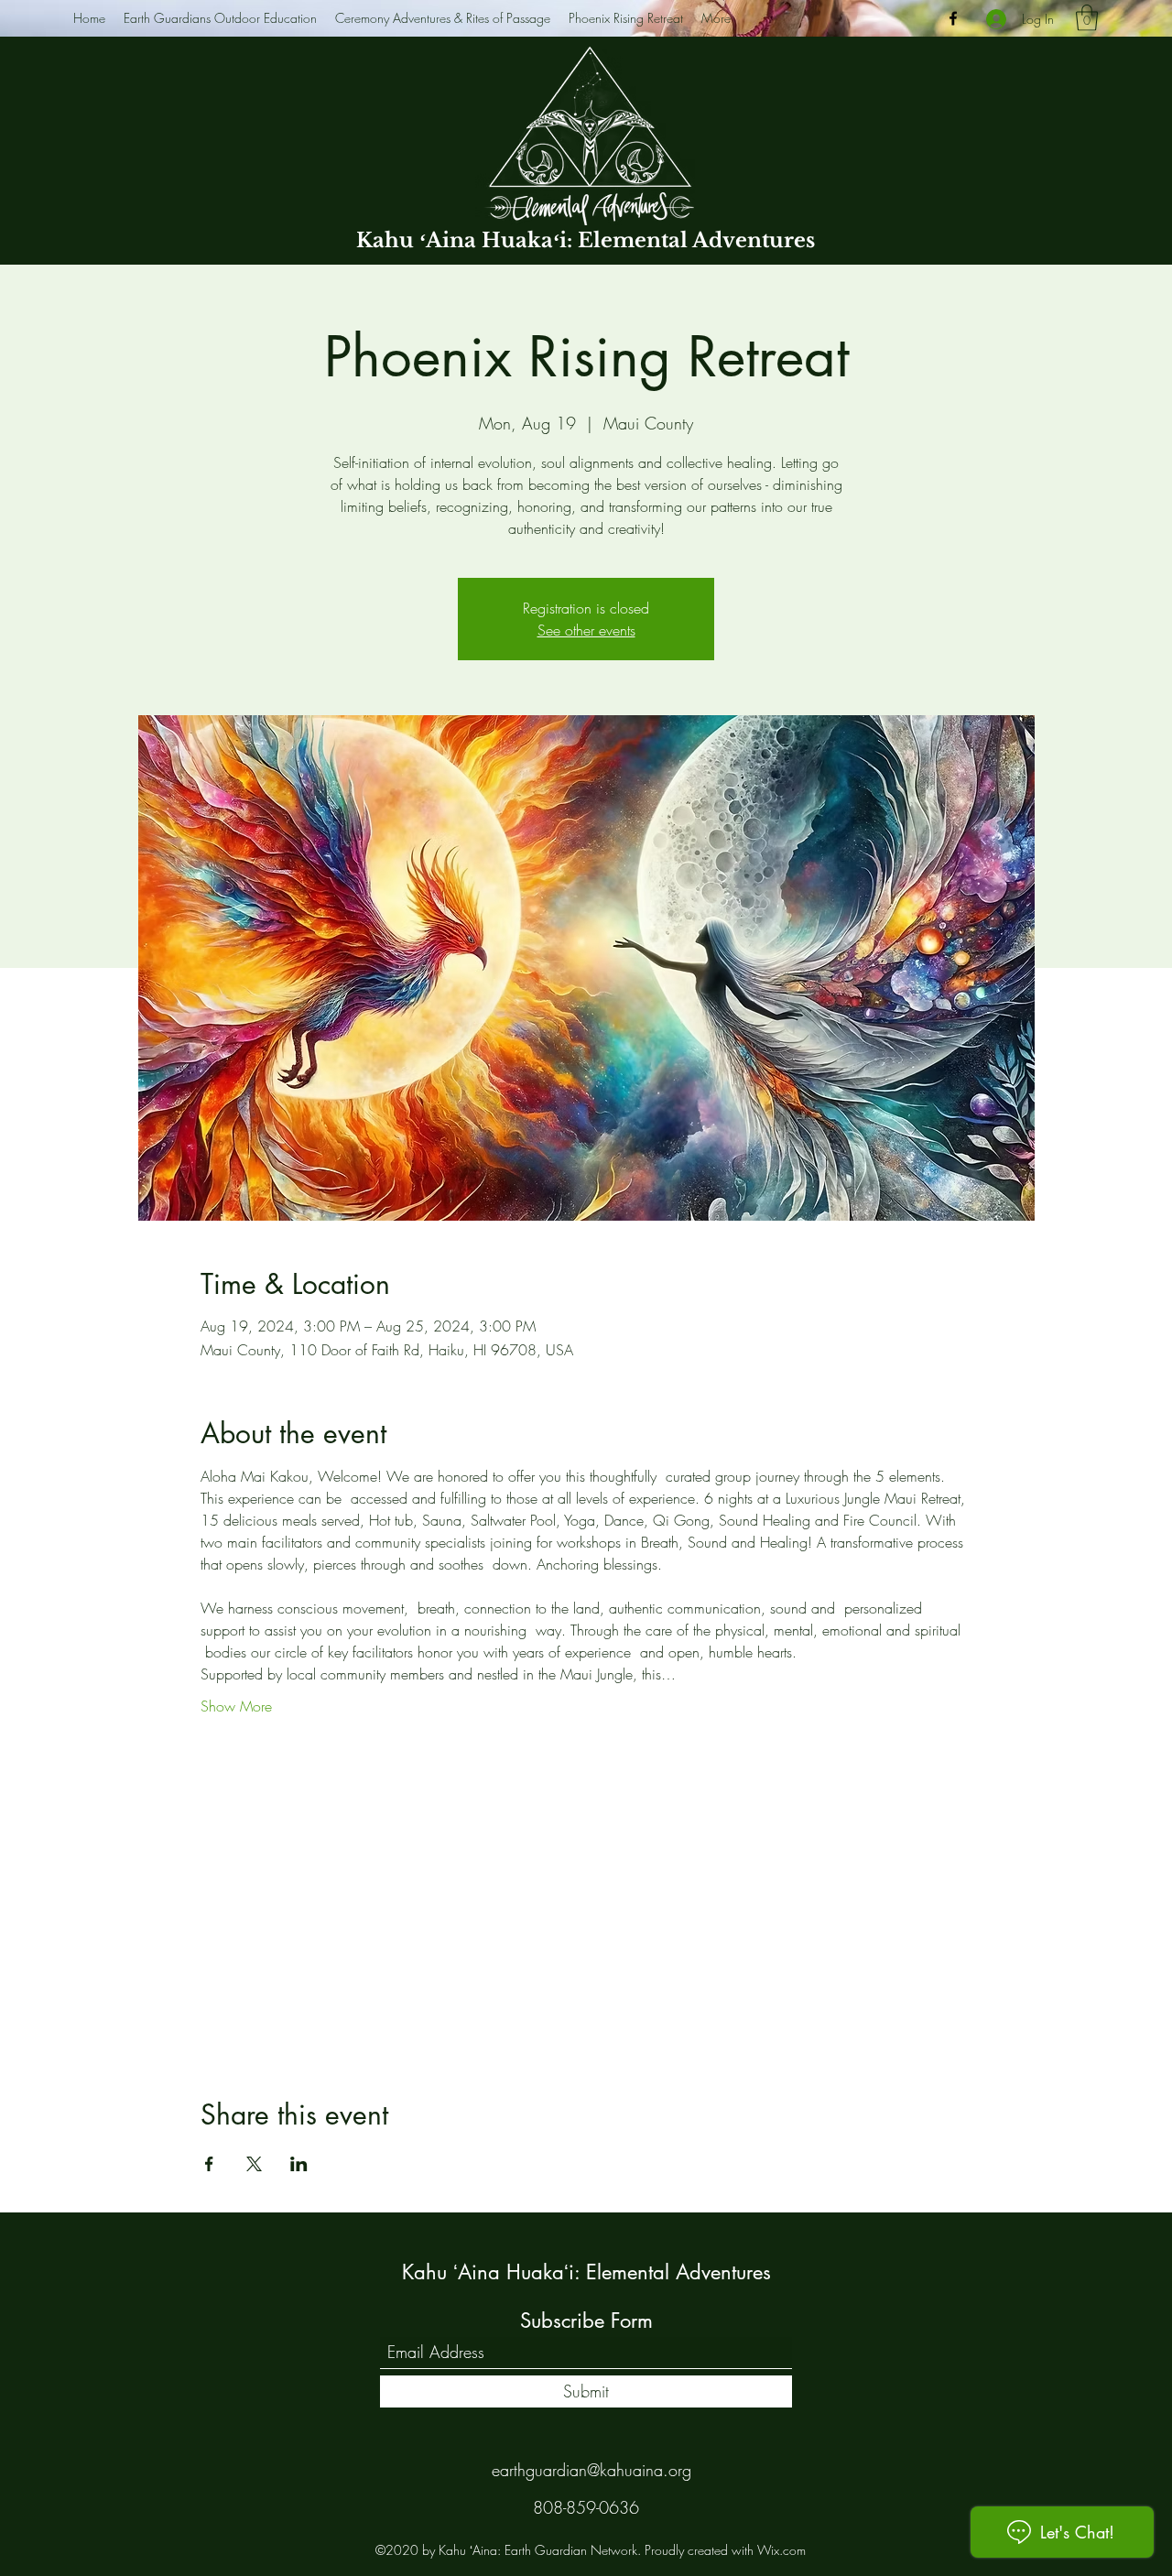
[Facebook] (953, 18)
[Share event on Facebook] (209, 2164)
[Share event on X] (254, 2164)
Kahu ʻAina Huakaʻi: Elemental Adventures (586, 240)
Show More (236, 1706)
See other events (586, 630)
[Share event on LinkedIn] (299, 2164)
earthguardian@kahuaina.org (591, 2470)
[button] (1087, 18)
